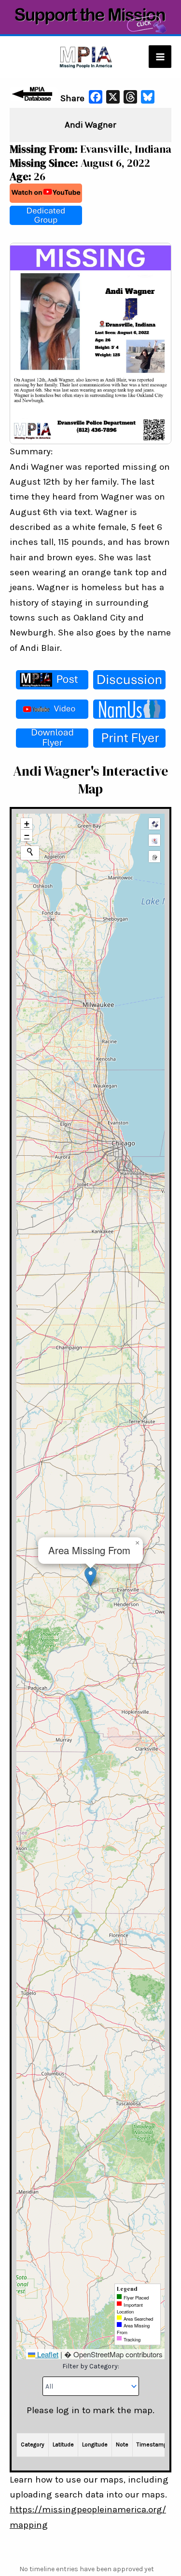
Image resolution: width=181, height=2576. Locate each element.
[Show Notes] (154, 857)
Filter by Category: (91, 2366)
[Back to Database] (34, 94)
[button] (90, 1577)
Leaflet (47, 2354)
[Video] (52, 709)
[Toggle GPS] (154, 824)
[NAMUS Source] (129, 709)
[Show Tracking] (154, 840)
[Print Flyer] (129, 738)
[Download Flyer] (52, 738)
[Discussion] (129, 680)
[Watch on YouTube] (46, 193)
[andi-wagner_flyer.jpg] (90, 343)
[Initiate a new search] (30, 852)
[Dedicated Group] (46, 215)
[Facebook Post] (52, 680)
